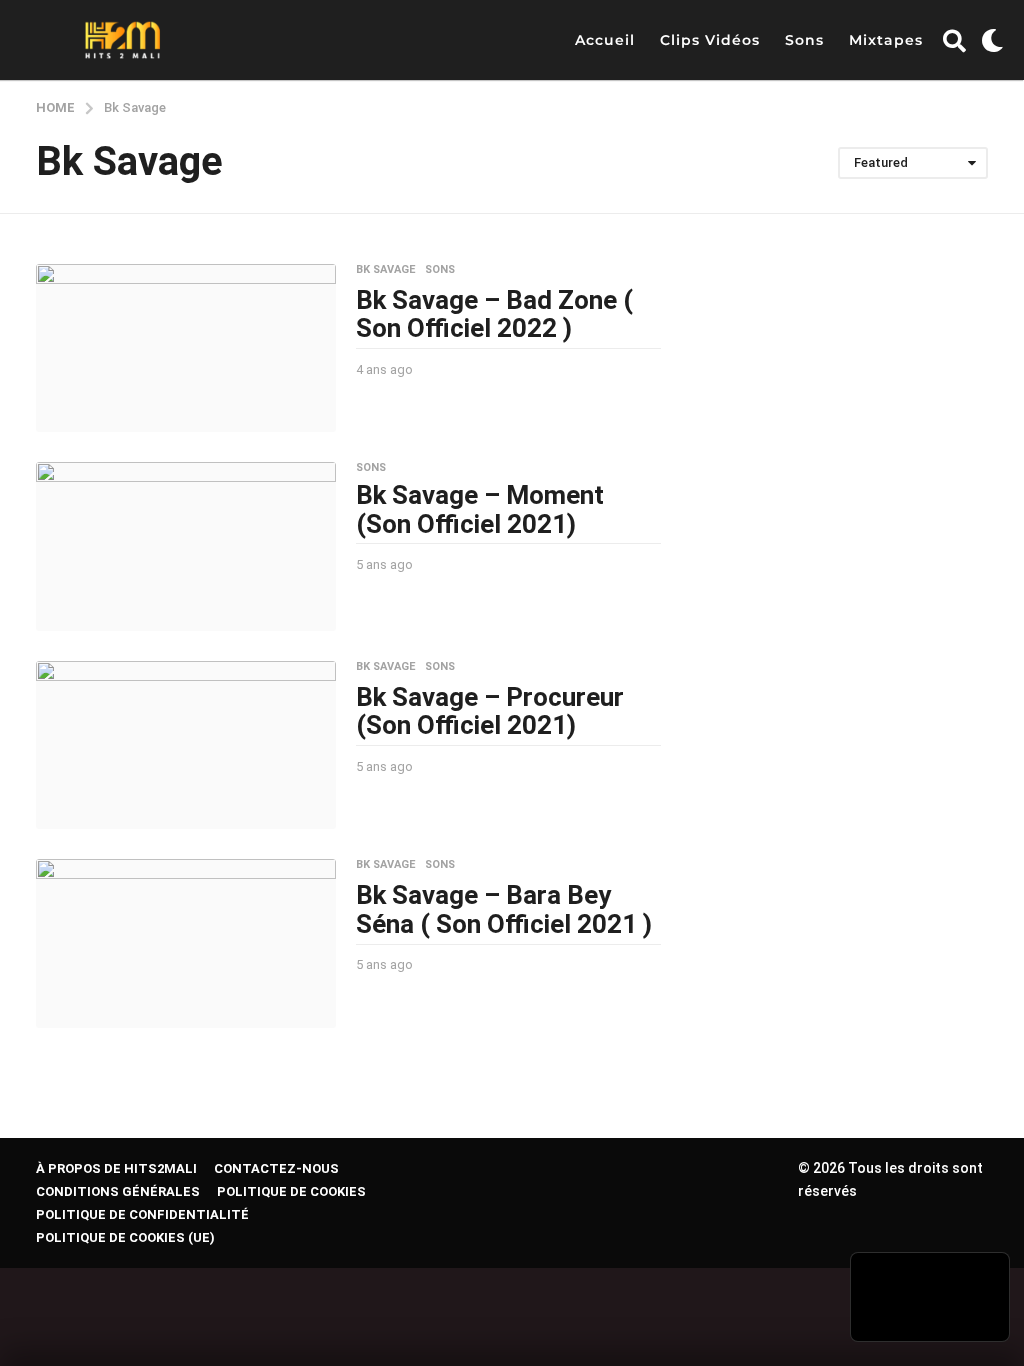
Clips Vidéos (710, 40)
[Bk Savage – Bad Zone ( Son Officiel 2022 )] (186, 348)
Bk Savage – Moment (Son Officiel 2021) (480, 509)
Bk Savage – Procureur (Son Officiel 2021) (490, 711)
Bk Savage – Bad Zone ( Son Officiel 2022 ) (494, 314)
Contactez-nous (276, 1168)
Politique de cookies (291, 1191)
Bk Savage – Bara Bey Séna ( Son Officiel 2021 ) (504, 909)
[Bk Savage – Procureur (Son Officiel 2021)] (186, 745)
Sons (804, 40)
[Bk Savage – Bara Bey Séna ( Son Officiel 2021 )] (186, 943)
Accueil (605, 40)
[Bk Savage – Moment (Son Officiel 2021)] (186, 546)
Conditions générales (118, 1191)
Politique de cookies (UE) (125, 1237)
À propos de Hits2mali (116, 1168)
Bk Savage (385, 270)
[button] (954, 40)
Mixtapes (886, 40)
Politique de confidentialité (142, 1214)
